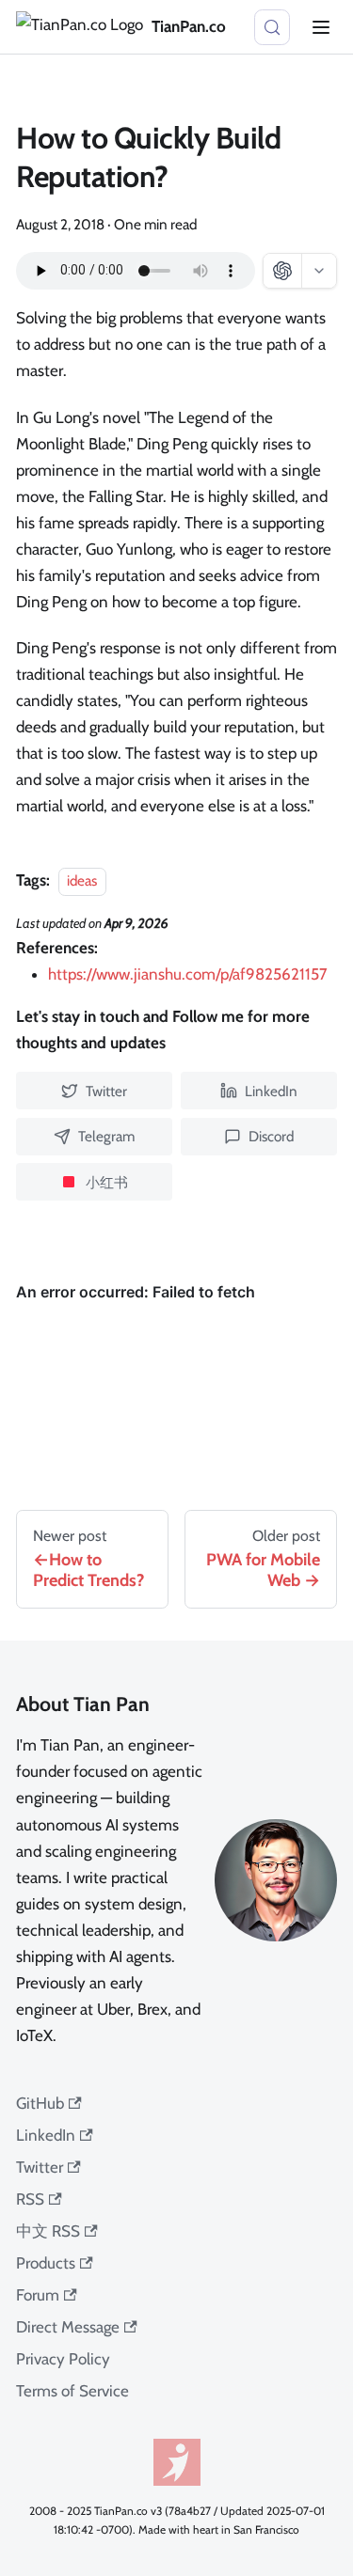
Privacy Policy (63, 2359)
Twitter (40, 2167)
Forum (38, 2295)
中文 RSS (48, 2231)
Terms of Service (72, 2391)
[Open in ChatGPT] (282, 271)
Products (46, 2263)
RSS (30, 2199)
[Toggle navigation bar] (321, 27)
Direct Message (68, 2327)
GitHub (40, 2103)
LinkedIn (46, 2135)
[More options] (319, 271)
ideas (82, 880)
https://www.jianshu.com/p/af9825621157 (188, 974)
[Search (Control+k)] (272, 27)
